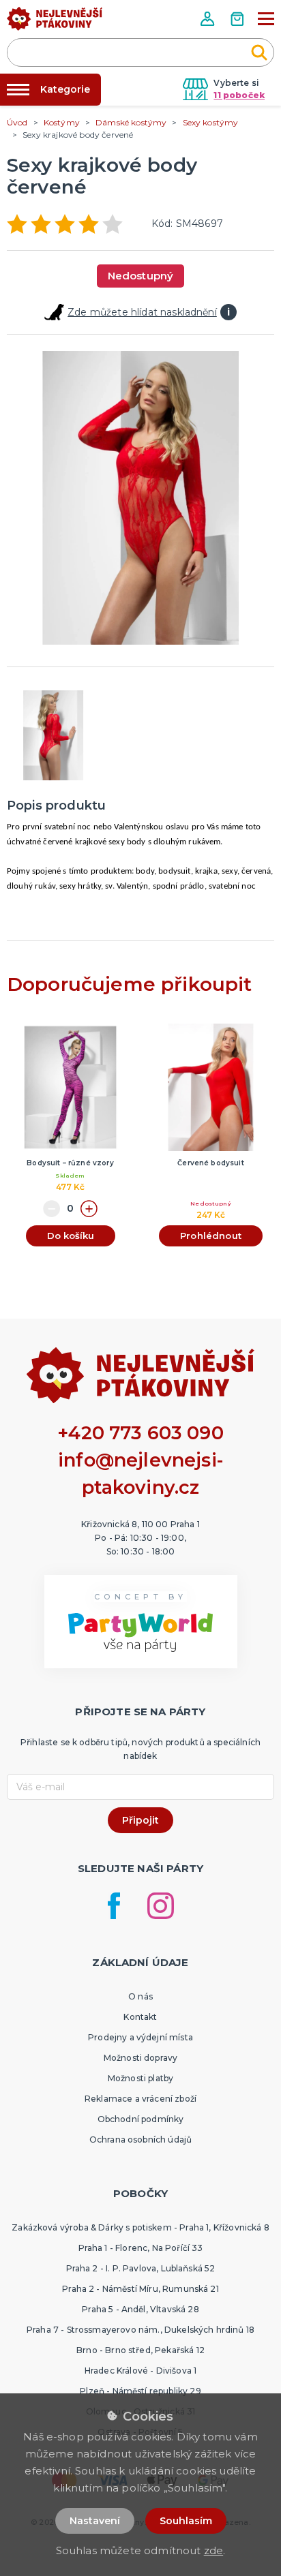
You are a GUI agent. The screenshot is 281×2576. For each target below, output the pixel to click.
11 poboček (239, 95)
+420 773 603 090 (140, 1433)
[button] (209, 19)
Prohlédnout (211, 1236)
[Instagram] (161, 1906)
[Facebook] (114, 1906)
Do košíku (71, 1236)
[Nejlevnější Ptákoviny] (55, 22)
